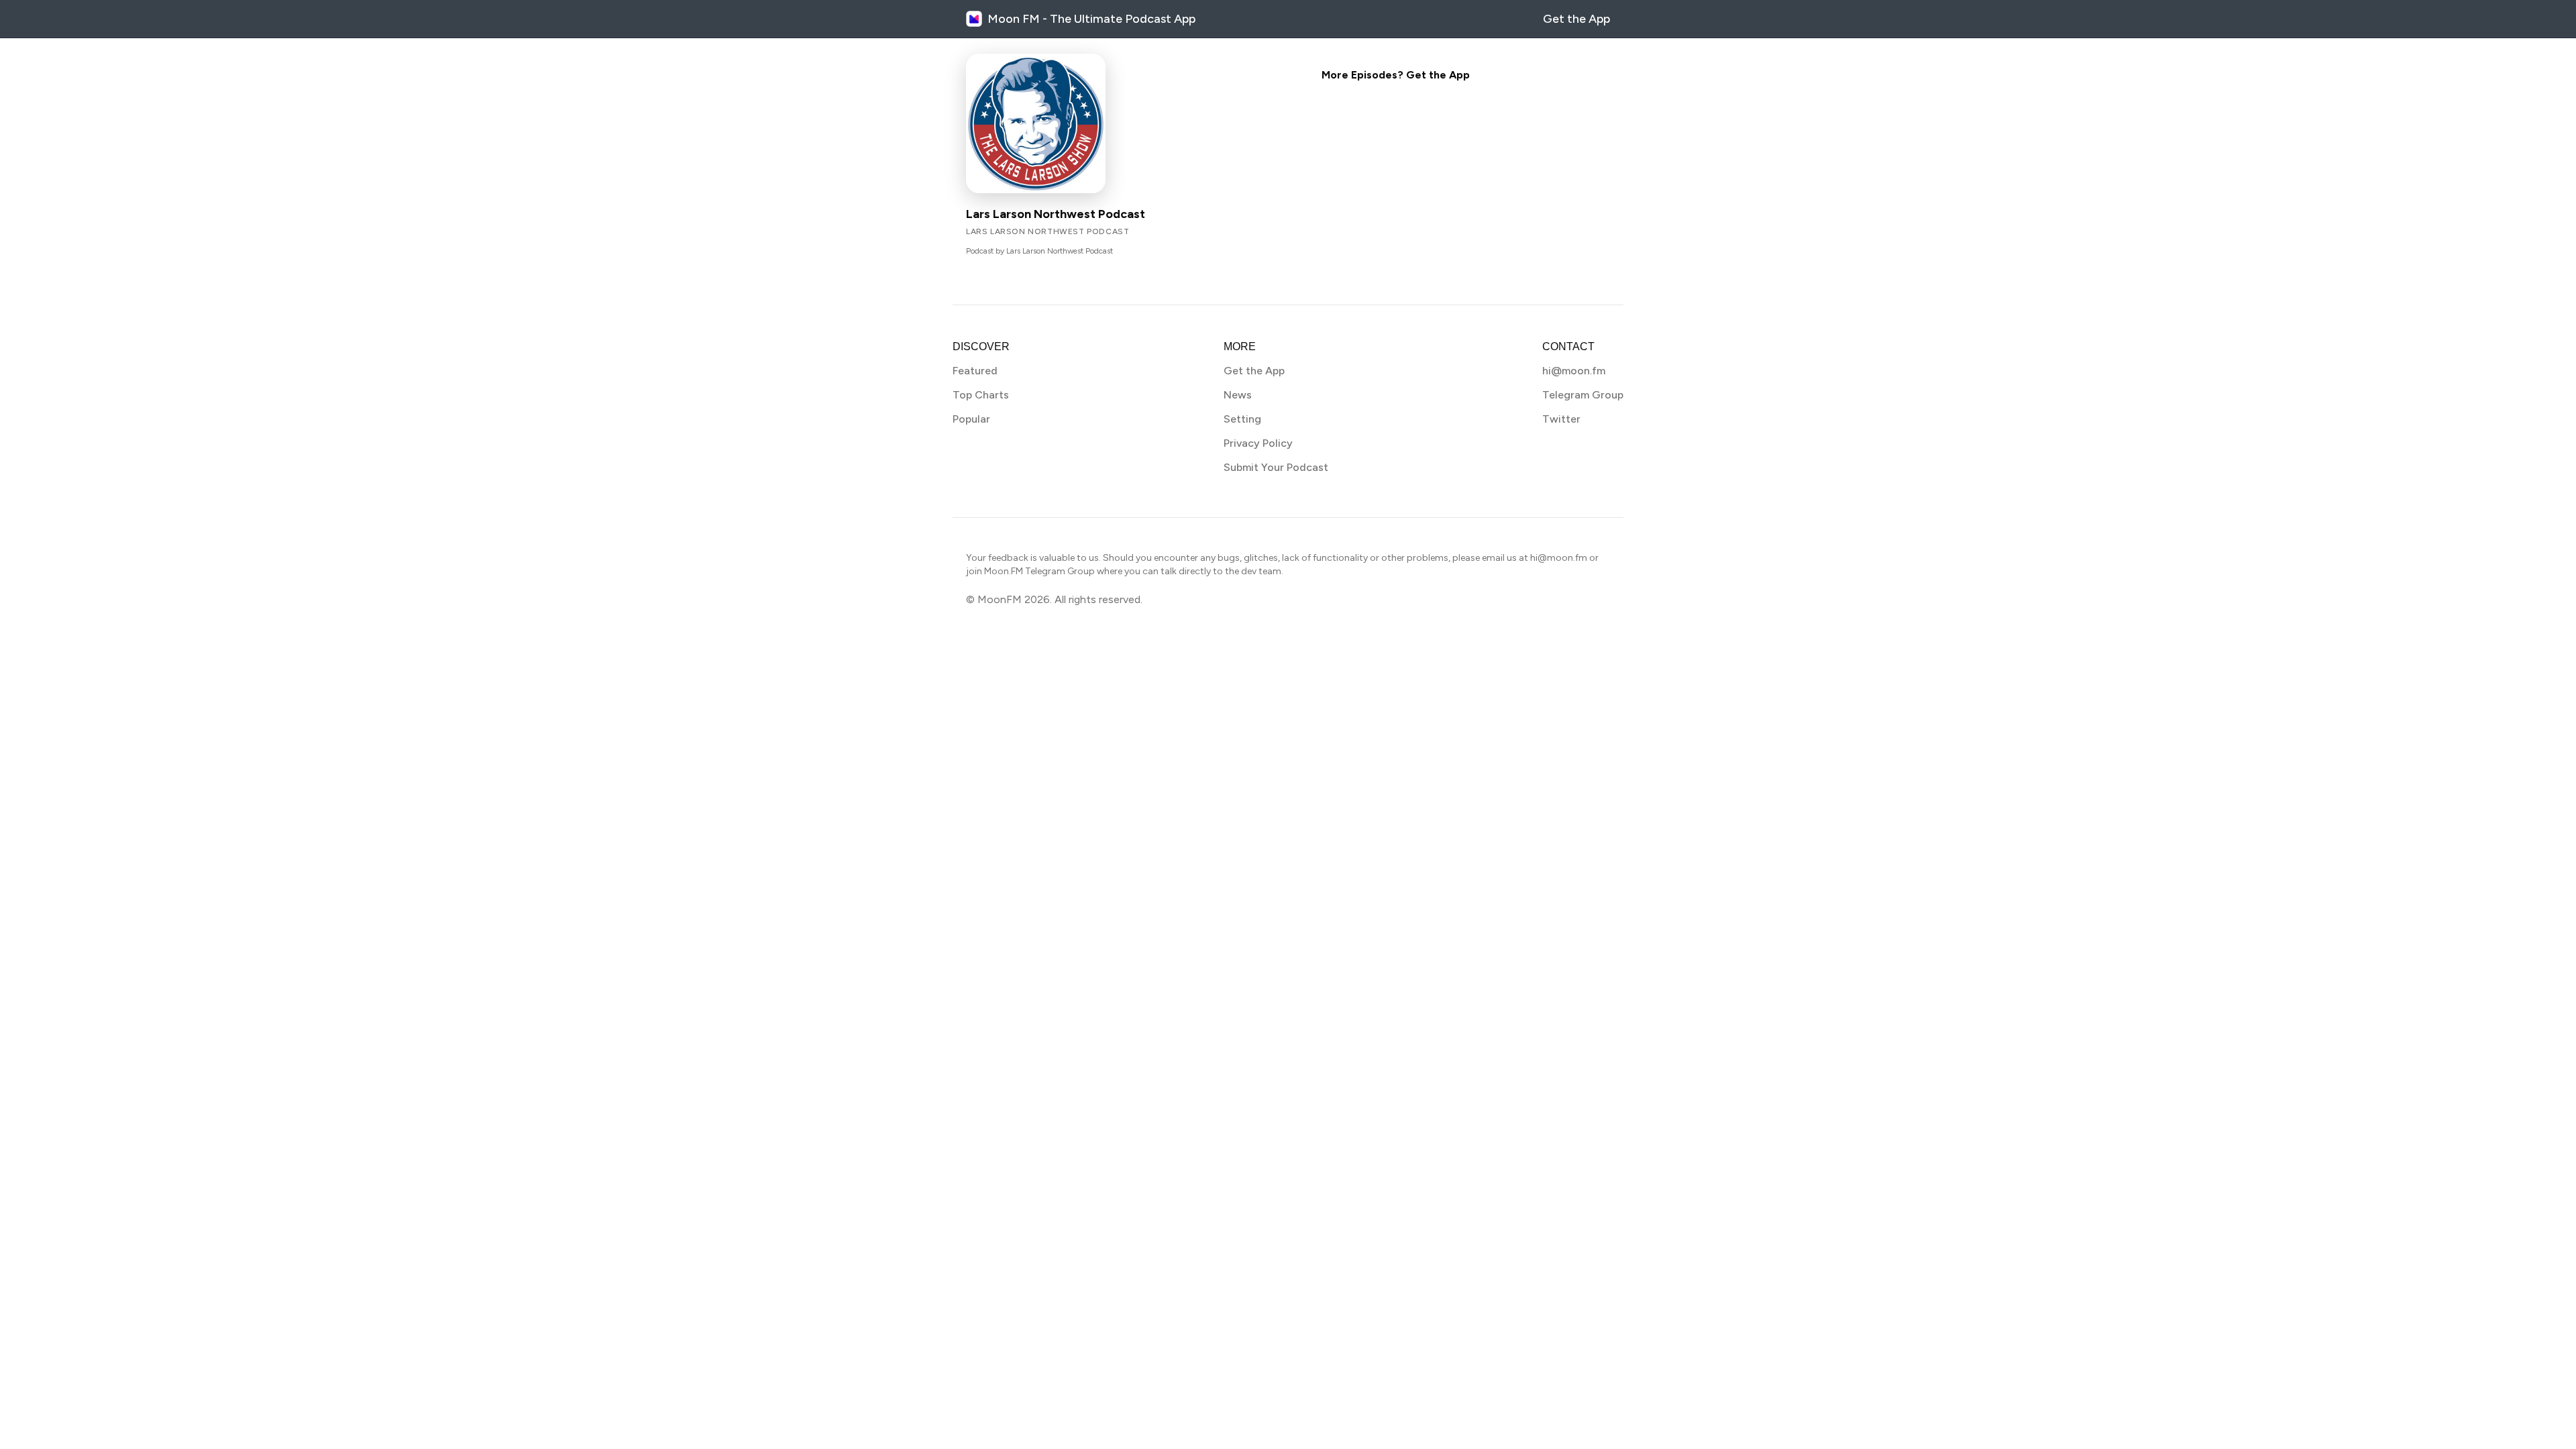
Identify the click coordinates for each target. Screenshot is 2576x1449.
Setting (1242, 419)
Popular (971, 419)
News (1238, 395)
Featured (975, 371)
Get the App (1576, 19)
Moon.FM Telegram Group (1039, 571)
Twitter (1561, 419)
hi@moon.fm (1574, 371)
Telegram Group (1583, 395)
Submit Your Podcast (1276, 467)
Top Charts (981, 395)
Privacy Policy (1258, 443)
